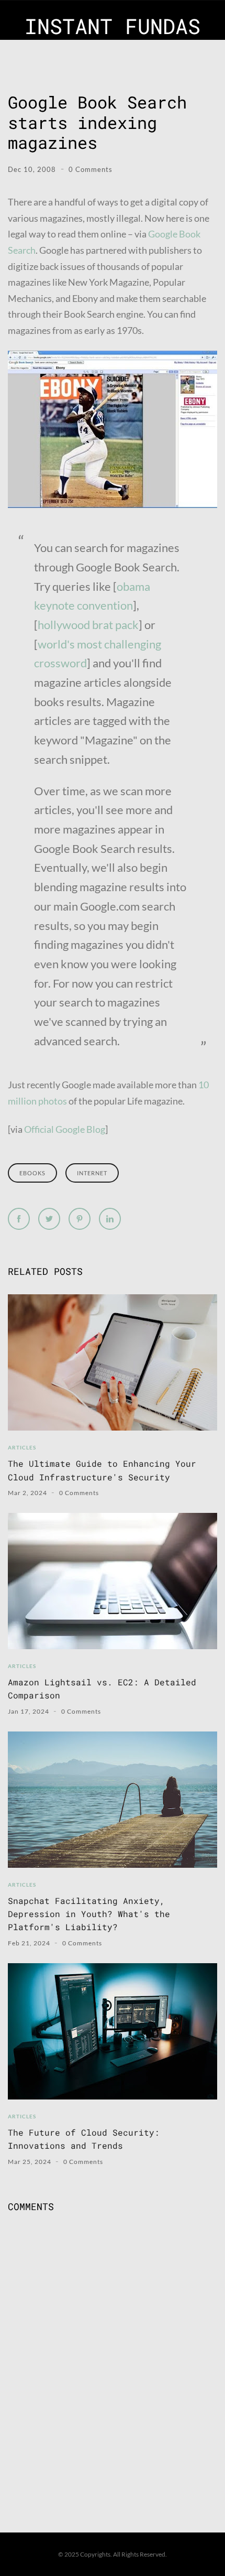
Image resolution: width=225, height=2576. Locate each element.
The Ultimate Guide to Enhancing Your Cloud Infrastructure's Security (102, 1470)
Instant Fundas (113, 26)
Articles (22, 1447)
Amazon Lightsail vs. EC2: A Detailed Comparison (102, 1689)
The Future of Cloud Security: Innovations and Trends (84, 2139)
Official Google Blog (65, 1129)
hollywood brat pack (88, 625)
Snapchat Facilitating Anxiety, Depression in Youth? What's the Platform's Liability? (89, 1914)
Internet (92, 1173)
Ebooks (32, 1173)
